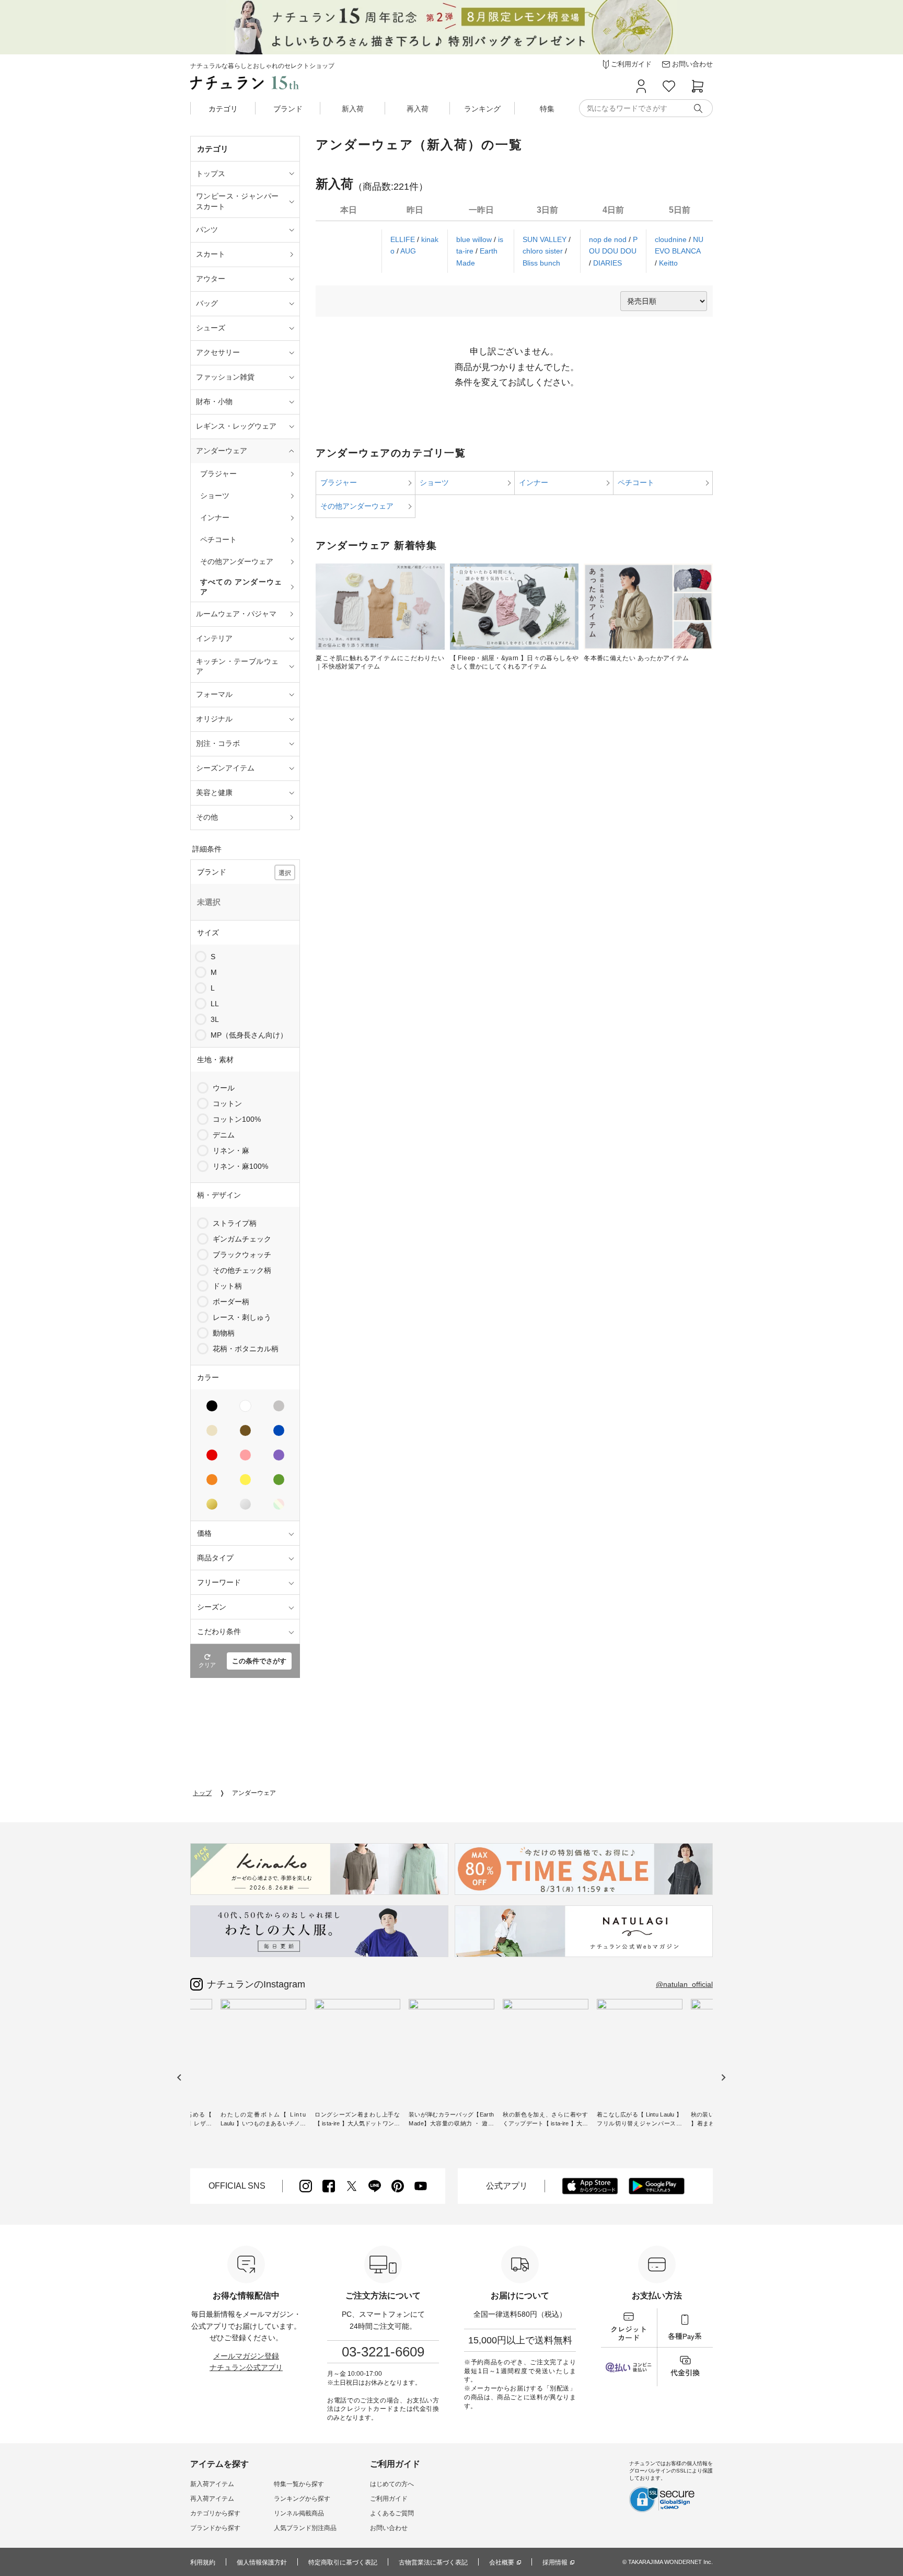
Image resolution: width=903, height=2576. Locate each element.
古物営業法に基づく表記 (433, 2562)
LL (215, 1004)
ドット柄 (227, 1286)
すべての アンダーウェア (241, 587)
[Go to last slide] (180, 2078)
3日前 (547, 210)
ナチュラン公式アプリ (246, 2367)
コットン (227, 1103)
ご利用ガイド (389, 2499)
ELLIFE (404, 239)
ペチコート (636, 482)
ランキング (482, 109)
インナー (534, 482)
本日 (349, 210)
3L (215, 1019)
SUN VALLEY (546, 239)
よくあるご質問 (392, 2513)
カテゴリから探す (215, 2513)
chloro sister (544, 251)
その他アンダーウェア (357, 506)
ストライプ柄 (235, 1223)
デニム (224, 1135)
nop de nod (609, 239)
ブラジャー (339, 482)
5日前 (680, 210)
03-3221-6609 (383, 2352)
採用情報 (555, 2562)
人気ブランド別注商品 (305, 2528)
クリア (207, 1665)
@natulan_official (684, 1984)
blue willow (475, 239)
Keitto (668, 263)
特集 (547, 109)
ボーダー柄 (231, 1302)
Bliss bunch (541, 263)
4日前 (613, 210)
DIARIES (607, 263)
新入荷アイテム (212, 2484)
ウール (224, 1088)
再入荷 (418, 109)
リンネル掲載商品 (299, 2513)
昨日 (415, 210)
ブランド (288, 109)
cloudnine (672, 239)
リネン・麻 (231, 1151)
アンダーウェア (254, 1793)
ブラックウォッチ (242, 1255)
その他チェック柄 (242, 1270)
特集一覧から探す (299, 2484)
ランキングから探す (302, 2499)
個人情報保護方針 (262, 2562)
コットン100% (237, 1119)
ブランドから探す (215, 2528)
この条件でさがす (259, 1661)
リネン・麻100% (240, 1166)
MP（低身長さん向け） (249, 1035)
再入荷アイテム (212, 2499)
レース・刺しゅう (242, 1317)
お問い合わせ (389, 2528)
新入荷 (353, 109)
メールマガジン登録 (246, 2356)
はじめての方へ (392, 2484)
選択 (285, 873)
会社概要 (502, 2562)
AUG (408, 251)
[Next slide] (723, 2078)
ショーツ (434, 482)
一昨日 (481, 210)
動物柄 (224, 1333)
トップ (202, 1793)
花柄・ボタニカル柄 (246, 1349)
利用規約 (203, 2562)
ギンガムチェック (242, 1239)
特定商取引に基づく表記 (343, 2562)
